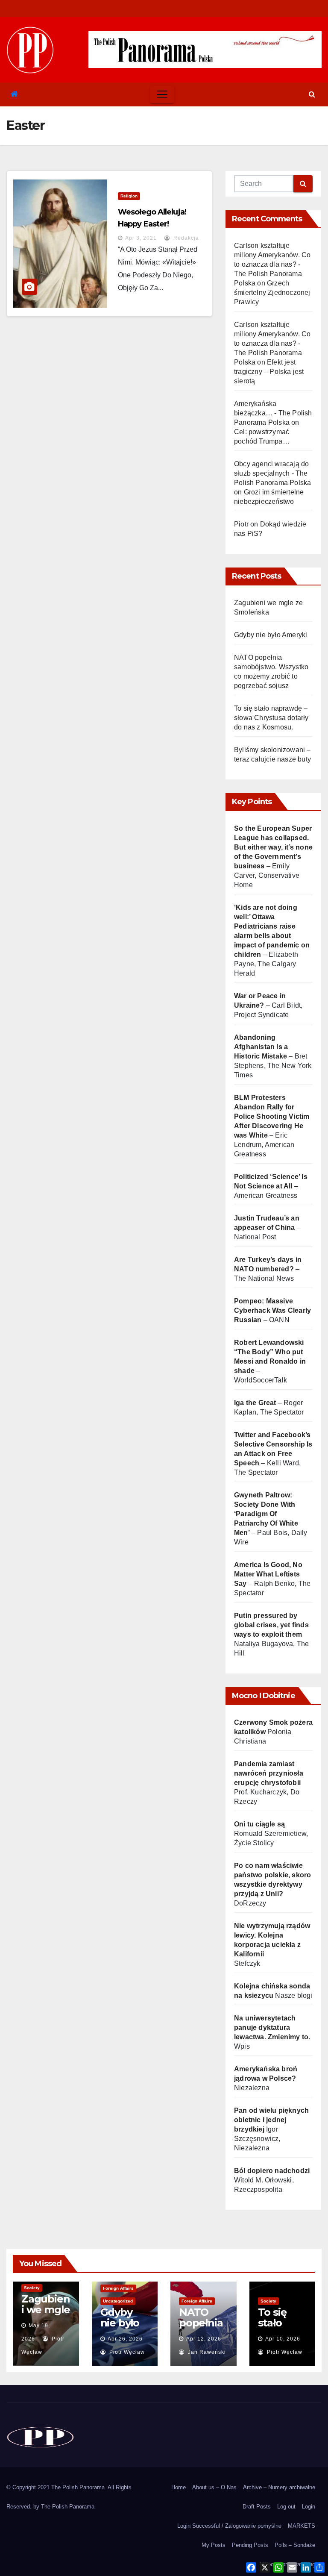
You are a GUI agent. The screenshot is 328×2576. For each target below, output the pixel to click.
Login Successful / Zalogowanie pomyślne (229, 2526)
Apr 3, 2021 (141, 238)
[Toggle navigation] (162, 94)
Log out (286, 2507)
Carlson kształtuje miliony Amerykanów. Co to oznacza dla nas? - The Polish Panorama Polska (272, 264)
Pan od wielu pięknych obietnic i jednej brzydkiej (271, 2120)
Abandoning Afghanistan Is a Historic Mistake (261, 1047)
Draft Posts (257, 2507)
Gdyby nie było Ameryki (271, 635)
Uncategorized (118, 2301)
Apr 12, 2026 (204, 2339)
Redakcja (185, 238)
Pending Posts (250, 2545)
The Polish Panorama (68, 2507)
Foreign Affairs (118, 2288)
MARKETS (302, 2526)
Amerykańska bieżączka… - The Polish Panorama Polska (273, 413)
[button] (312, 94)
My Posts (214, 2545)
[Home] (14, 94)
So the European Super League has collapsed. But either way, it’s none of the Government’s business (273, 847)
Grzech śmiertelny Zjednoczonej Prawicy (272, 293)
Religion (129, 196)
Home (179, 2487)
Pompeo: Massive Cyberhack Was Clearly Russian (272, 1310)
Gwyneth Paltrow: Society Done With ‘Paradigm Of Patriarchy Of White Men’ (266, 1514)
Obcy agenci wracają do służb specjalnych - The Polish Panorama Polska (272, 473)
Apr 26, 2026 (125, 2339)
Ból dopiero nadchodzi (272, 2171)
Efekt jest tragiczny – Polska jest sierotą (269, 372)
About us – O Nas (214, 2487)
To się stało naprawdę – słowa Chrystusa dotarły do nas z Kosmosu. (271, 718)
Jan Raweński (206, 2352)
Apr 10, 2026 (283, 2339)
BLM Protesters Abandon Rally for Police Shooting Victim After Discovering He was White (272, 1116)
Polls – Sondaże (295, 2545)
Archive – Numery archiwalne (279, 2487)
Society (32, 2288)
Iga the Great (255, 1403)
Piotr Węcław (126, 2352)
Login (309, 2507)
